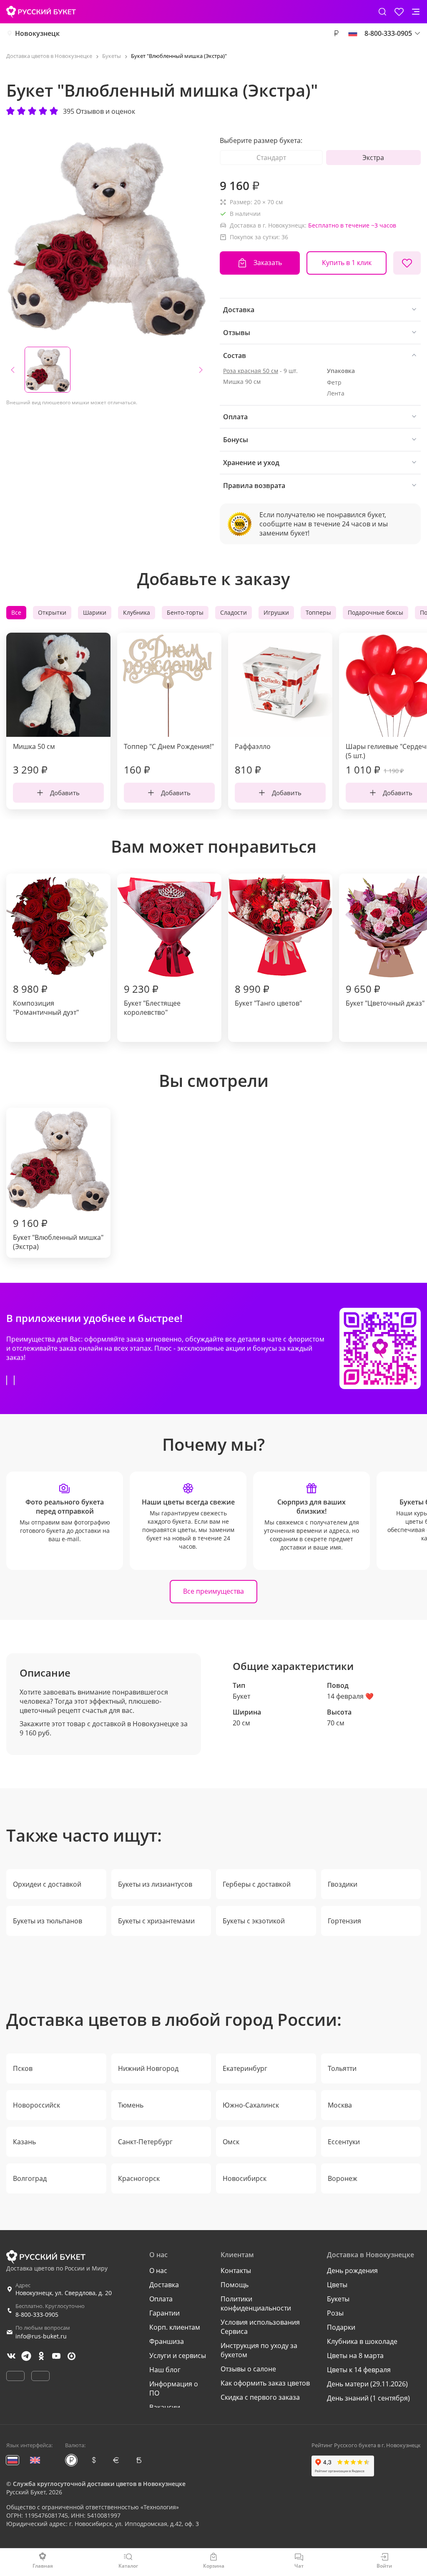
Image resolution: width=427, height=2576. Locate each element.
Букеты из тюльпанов (48, 1921)
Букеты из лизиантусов (155, 1884)
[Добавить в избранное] (407, 263)
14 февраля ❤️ (350, 1696)
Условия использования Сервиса (260, 2327)
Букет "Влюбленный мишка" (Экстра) (58, 1234)
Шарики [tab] (95, 612)
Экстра (373, 158)
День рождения (352, 2271)
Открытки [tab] (52, 612)
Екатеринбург (245, 2068)
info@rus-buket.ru (41, 2336)
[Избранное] (399, 12)
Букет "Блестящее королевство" (152, 999)
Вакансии (165, 2407)
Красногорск (139, 2178)
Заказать (268, 263)
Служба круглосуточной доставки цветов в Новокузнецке (99, 2484)
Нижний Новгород (148, 2068)
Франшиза (167, 2341)
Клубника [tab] (137, 612)
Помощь (235, 2285)
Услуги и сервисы (178, 2356)
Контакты (236, 2271)
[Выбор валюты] (336, 33)
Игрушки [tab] (276, 612)
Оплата (161, 2299)
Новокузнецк (37, 33)
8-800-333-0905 (37, 2314)
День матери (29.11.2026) (367, 2384)
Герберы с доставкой (257, 1884)
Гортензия (344, 1921)
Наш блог (165, 2370)
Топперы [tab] (318, 612)
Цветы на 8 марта (355, 2356)
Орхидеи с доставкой (47, 1884)
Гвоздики (343, 1884)
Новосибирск (245, 2178)
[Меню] (416, 12)
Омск (231, 2142)
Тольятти (342, 2068)
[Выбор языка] (353, 33)
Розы (335, 2313)
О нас (158, 2271)
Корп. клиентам (175, 2327)
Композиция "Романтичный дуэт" (46, 999)
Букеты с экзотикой (254, 1921)
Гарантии (165, 2313)
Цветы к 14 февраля (359, 2370)
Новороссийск (36, 2105)
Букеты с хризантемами (156, 1921)
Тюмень (131, 2105)
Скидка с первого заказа (260, 2397)
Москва (340, 2105)
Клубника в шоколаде (362, 2341)
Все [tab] (16, 612)
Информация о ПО (174, 2388)
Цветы (337, 2285)
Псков (23, 2068)
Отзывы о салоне (248, 2369)
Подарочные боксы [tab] (376, 612)
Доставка (164, 2285)
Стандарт (271, 158)
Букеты (338, 2299)
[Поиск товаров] (382, 12)
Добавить (65, 793)
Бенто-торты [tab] (185, 612)
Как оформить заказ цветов (265, 2383)
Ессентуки (344, 2142)
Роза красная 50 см (251, 371)
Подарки (341, 2327)
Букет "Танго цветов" (268, 995)
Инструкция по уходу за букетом (259, 2350)
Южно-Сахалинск (251, 2105)
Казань (24, 2142)
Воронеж (343, 2178)
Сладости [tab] (234, 612)
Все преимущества (213, 1591)
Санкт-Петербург (145, 2142)
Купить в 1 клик (347, 263)
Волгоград (30, 2178)
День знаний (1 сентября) (368, 2398)
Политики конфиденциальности (256, 2303)
